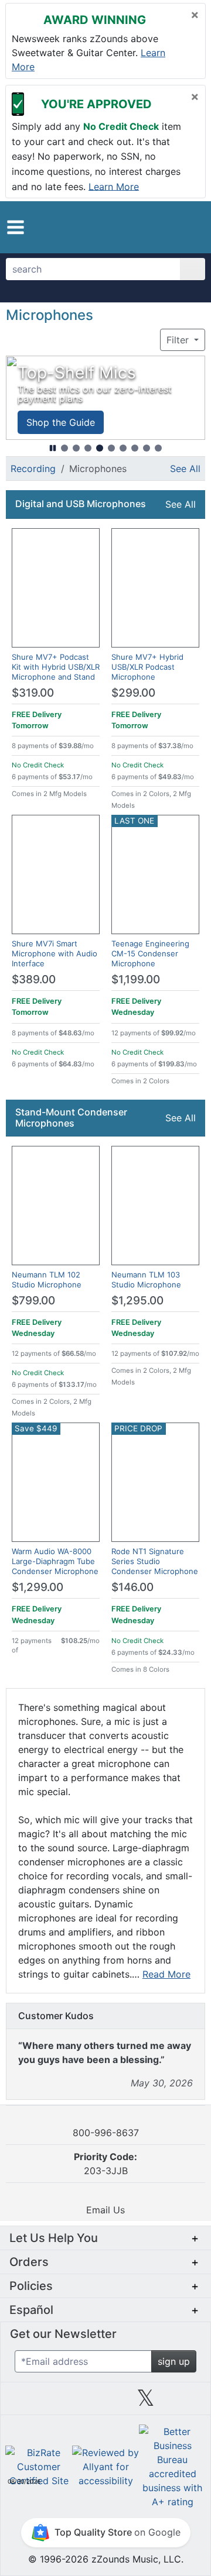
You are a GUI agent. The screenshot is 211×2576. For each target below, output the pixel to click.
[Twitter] (146, 2402)
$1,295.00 (137, 1301)
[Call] (191, 228)
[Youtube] (186, 2402)
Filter (179, 340)
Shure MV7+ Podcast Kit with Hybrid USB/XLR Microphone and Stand (56, 667)
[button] (16, 227)
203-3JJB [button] (105, 2164)
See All (185, 469)
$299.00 (133, 693)
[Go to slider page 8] (147, 448)
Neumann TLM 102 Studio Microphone (47, 1280)
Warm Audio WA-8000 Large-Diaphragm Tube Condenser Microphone (55, 1561)
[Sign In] (173, 227)
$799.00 (33, 1301)
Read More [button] (166, 1974)
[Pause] (53, 448)
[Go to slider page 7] (135, 448)
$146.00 (132, 1587)
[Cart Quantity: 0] (151, 227)
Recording (33, 469)
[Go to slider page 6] (123, 448)
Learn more (114, 186)
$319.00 (33, 693)
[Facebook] (65, 2402)
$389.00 (34, 979)
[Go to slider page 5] (111, 448)
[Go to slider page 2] (76, 448)
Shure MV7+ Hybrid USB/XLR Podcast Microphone (147, 667)
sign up (174, 2361)
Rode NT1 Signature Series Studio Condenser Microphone (155, 1561)
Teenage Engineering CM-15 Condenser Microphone (150, 953)
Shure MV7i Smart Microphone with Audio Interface (55, 953)
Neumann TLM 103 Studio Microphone (146, 1280)
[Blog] (25, 2402)
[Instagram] (105, 2402)
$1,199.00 (136, 979)
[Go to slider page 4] (100, 448)
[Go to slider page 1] (64, 448)
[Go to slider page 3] (88, 448)
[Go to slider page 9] (158, 448)
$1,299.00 (38, 1587)
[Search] (193, 269)
